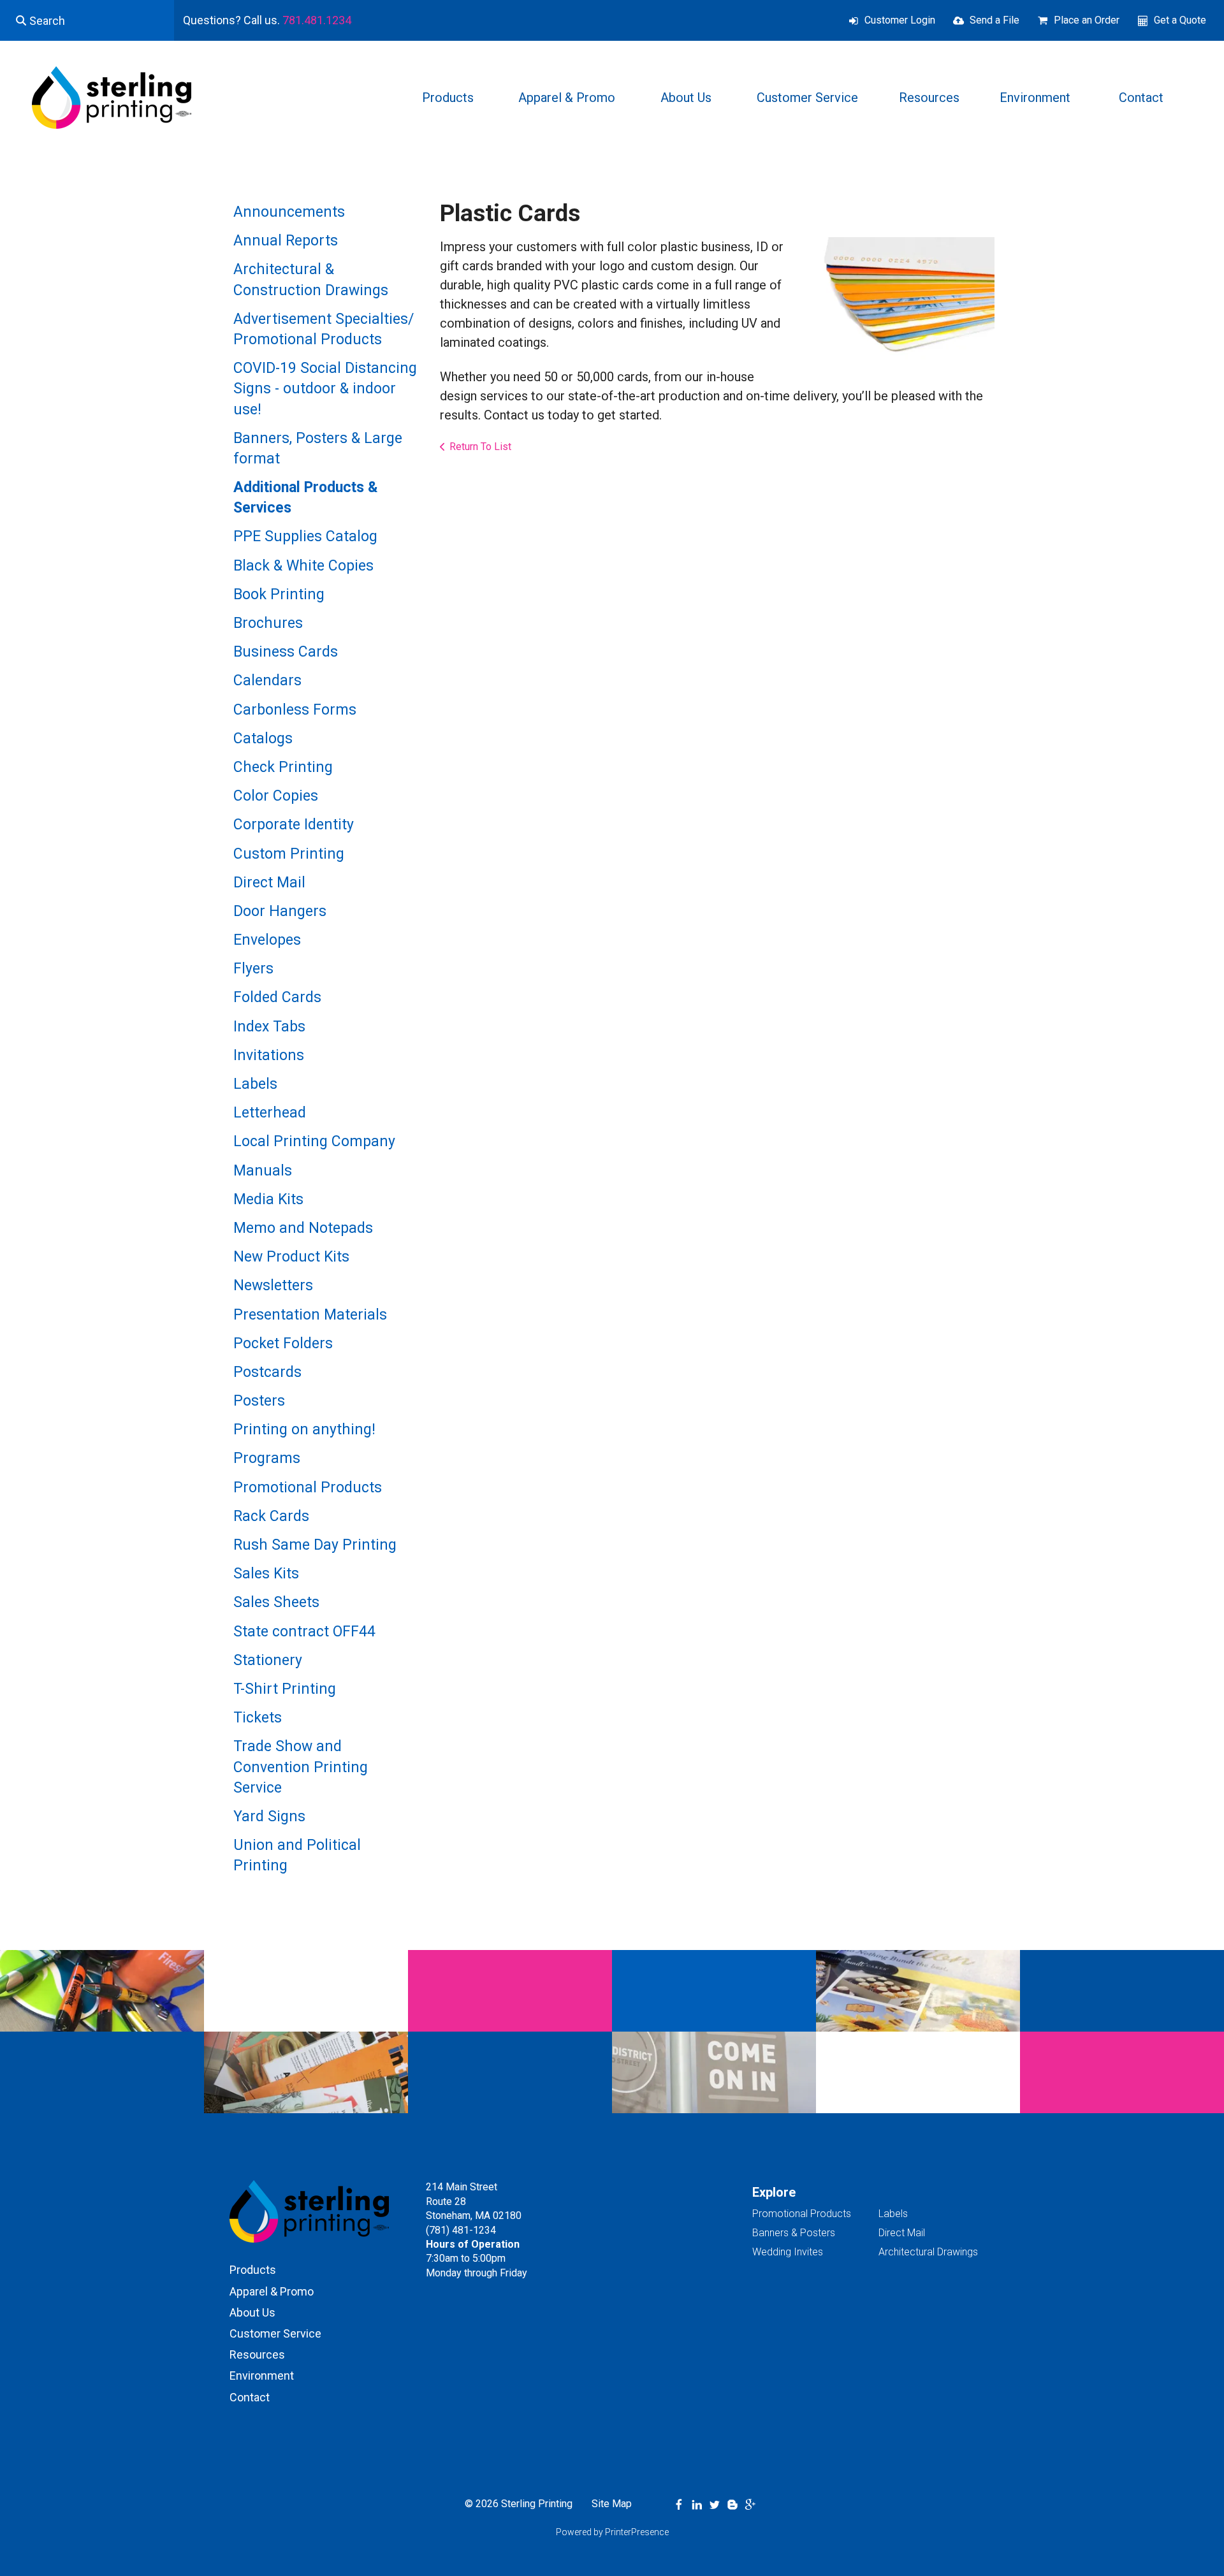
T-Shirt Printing (285, 1689)
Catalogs (263, 739)
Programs (267, 1458)
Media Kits (268, 1199)
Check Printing (283, 767)
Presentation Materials (310, 1315)
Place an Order (1087, 20)
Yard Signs (269, 1816)
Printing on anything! (304, 1430)
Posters (259, 1401)
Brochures (268, 623)
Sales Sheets (276, 1602)
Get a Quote (1180, 20)
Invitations (269, 1055)
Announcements (289, 212)
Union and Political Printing (297, 1855)
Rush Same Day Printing (315, 1545)
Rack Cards (271, 1516)
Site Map (612, 2504)
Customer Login (900, 20)
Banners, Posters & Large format (318, 448)
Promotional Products (308, 1488)
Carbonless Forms (295, 710)
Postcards (267, 1372)
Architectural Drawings (928, 2252)
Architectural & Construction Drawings (311, 280)
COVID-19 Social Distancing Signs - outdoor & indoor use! (325, 389)
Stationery (268, 1660)
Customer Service (807, 98)
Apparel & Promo (567, 98)
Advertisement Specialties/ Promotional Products (324, 329)
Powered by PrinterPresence (612, 2532)
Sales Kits (266, 1574)
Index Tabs (269, 1027)
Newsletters (273, 1285)
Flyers (253, 969)
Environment (1035, 98)
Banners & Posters (794, 2233)
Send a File (994, 20)
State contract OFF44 (304, 1632)
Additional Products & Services (306, 498)
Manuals (263, 1171)
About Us (686, 98)
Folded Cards (277, 997)
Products (448, 98)
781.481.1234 (317, 20)
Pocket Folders (283, 1343)
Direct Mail (269, 883)
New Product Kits (291, 1257)
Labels (255, 1084)
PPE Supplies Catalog (305, 536)
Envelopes (267, 940)
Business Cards (286, 652)
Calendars (267, 680)
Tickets (258, 1718)
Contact (1141, 98)
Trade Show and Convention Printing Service (301, 1767)
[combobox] (87, 20)
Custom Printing (289, 854)
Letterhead (270, 1113)
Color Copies (276, 796)
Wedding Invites (788, 2252)
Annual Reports (286, 241)
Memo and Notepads (303, 1228)
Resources (929, 98)
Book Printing (279, 594)
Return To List (480, 447)
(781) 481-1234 (461, 2230)
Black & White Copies (303, 566)
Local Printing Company (314, 1141)
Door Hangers (280, 911)
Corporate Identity (294, 825)
